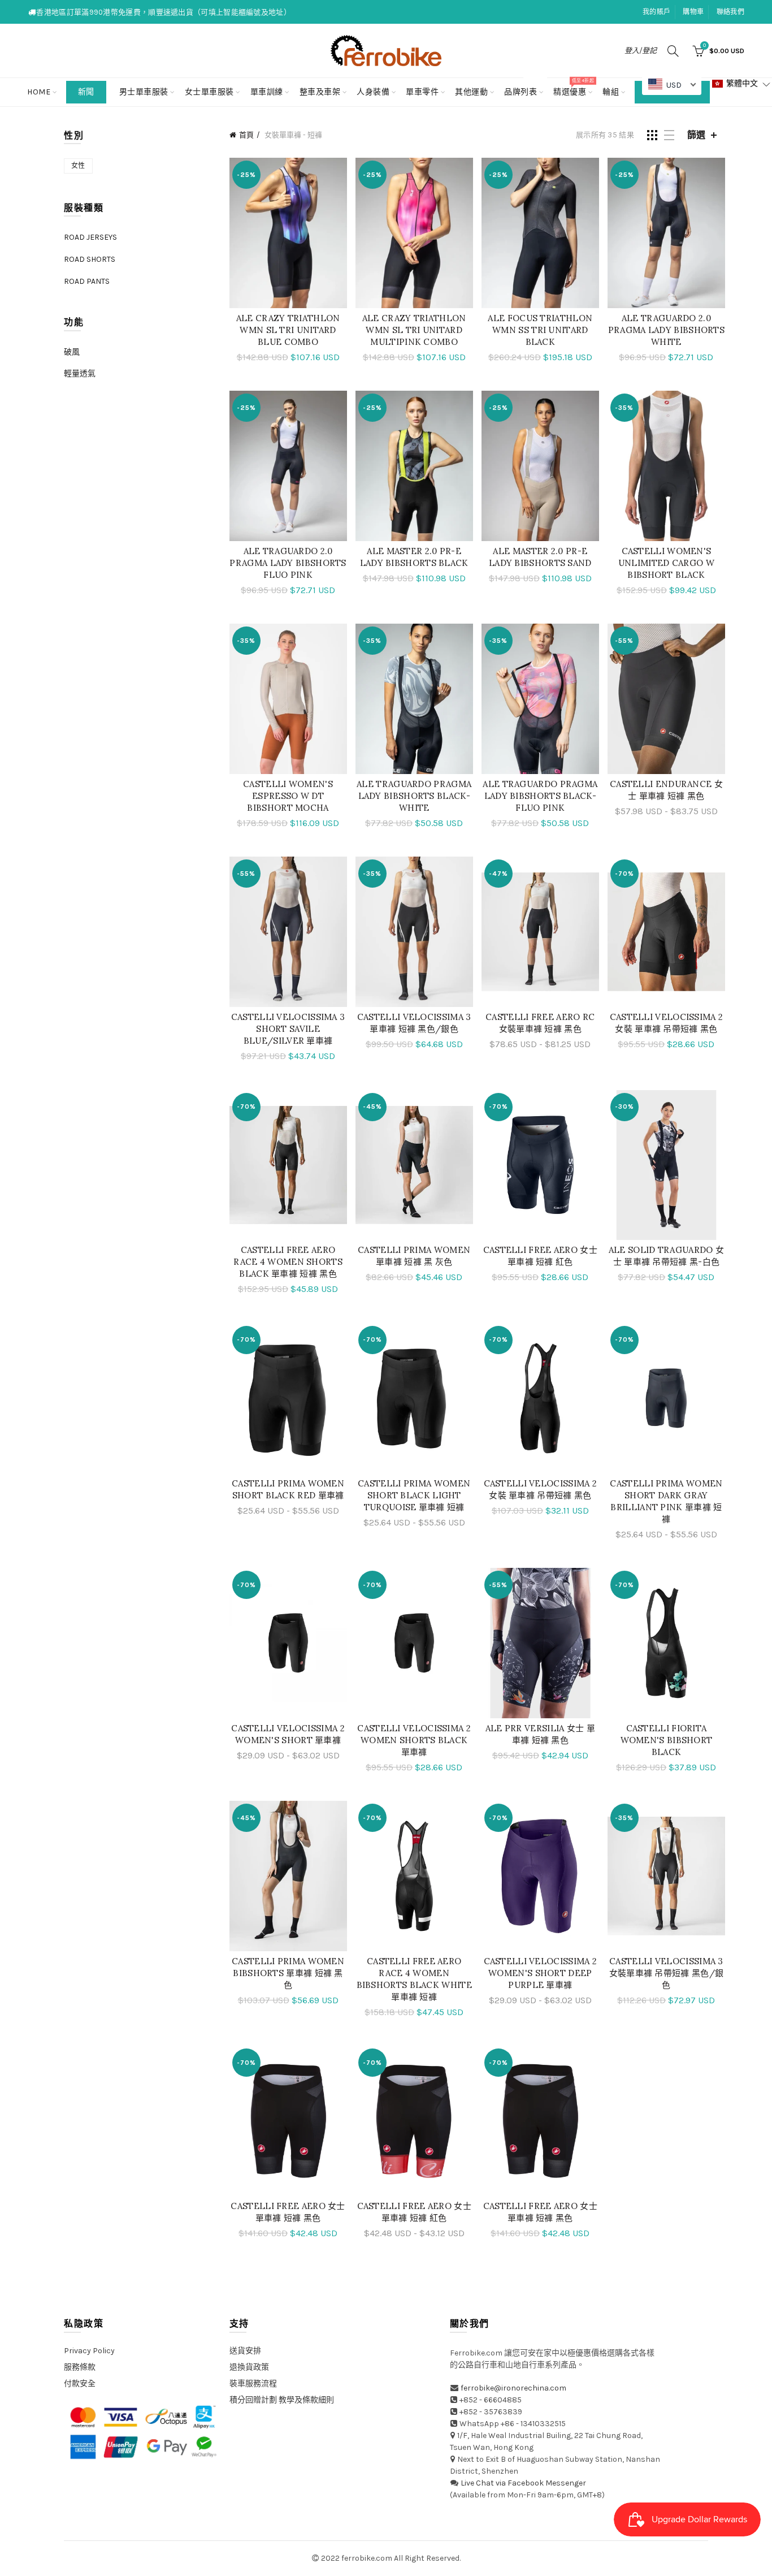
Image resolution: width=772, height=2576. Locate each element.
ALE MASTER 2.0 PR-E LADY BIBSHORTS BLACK (414, 557)
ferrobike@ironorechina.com (513, 2388)
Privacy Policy (89, 2351)
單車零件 (422, 92)
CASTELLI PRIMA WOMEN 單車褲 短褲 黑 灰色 (414, 1256)
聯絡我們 (730, 12)
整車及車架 (320, 92)
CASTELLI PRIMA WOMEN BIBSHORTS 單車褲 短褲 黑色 (288, 1973)
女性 (78, 166)
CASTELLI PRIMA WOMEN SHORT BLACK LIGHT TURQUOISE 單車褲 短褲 (414, 1495)
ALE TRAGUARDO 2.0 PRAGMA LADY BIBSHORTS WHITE (666, 330)
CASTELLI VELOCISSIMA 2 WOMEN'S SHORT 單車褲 (288, 1734)
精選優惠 (573, 87)
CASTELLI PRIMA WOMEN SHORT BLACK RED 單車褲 (288, 1489)
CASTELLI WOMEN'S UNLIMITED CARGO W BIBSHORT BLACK (666, 563)
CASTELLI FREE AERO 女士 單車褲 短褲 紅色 (540, 1256)
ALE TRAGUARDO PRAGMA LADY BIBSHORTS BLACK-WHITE (414, 796)
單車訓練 (267, 92)
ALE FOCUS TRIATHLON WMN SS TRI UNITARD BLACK (540, 330)
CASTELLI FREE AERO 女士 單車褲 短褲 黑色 (288, 2212)
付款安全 (80, 2383)
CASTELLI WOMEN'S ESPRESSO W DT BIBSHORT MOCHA (288, 796)
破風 (72, 352)
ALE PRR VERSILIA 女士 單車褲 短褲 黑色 (540, 1734)
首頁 (246, 135)
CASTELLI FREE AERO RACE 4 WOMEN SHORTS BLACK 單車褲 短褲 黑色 (288, 1262)
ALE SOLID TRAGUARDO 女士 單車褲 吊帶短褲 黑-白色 (666, 1256)
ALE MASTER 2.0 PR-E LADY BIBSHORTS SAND (540, 557)
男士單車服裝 (144, 92)
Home (39, 92)
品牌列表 (524, 87)
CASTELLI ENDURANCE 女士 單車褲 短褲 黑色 (666, 790)
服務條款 (80, 2367)
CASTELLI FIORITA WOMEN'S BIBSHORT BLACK (667, 1740)
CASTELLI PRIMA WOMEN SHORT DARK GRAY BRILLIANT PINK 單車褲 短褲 (666, 1501)
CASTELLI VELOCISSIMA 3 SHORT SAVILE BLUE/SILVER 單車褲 (288, 1029)
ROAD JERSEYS (90, 237)
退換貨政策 (249, 2367)
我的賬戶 (656, 12)
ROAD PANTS (87, 281)
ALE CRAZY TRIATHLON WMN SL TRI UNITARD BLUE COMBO (288, 330)
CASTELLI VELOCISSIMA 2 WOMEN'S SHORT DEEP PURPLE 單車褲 (541, 1973)
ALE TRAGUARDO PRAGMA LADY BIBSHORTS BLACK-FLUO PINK (540, 796)
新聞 (86, 92)
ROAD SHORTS (90, 259)
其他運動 (471, 92)
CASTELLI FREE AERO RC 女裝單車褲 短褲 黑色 (540, 1023)
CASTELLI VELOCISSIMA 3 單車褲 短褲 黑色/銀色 (414, 1023)
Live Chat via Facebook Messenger (523, 2483)
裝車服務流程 (253, 2383)
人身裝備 (373, 92)
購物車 (693, 12)
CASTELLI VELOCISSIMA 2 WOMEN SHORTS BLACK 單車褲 (414, 1740)
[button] (741, 84)
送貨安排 (245, 2351)
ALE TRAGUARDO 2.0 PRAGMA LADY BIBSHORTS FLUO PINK (288, 563)
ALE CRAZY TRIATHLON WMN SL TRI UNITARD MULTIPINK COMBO (414, 330)
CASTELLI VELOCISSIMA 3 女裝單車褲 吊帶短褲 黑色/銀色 (667, 1973)
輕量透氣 (80, 373)
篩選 (696, 135)
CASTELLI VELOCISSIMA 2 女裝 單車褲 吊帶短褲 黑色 (667, 1023)
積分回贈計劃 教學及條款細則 (282, 2400)
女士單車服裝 (209, 92)
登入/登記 (641, 51)
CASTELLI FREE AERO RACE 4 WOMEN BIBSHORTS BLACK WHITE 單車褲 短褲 (414, 1979)
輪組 (611, 92)
